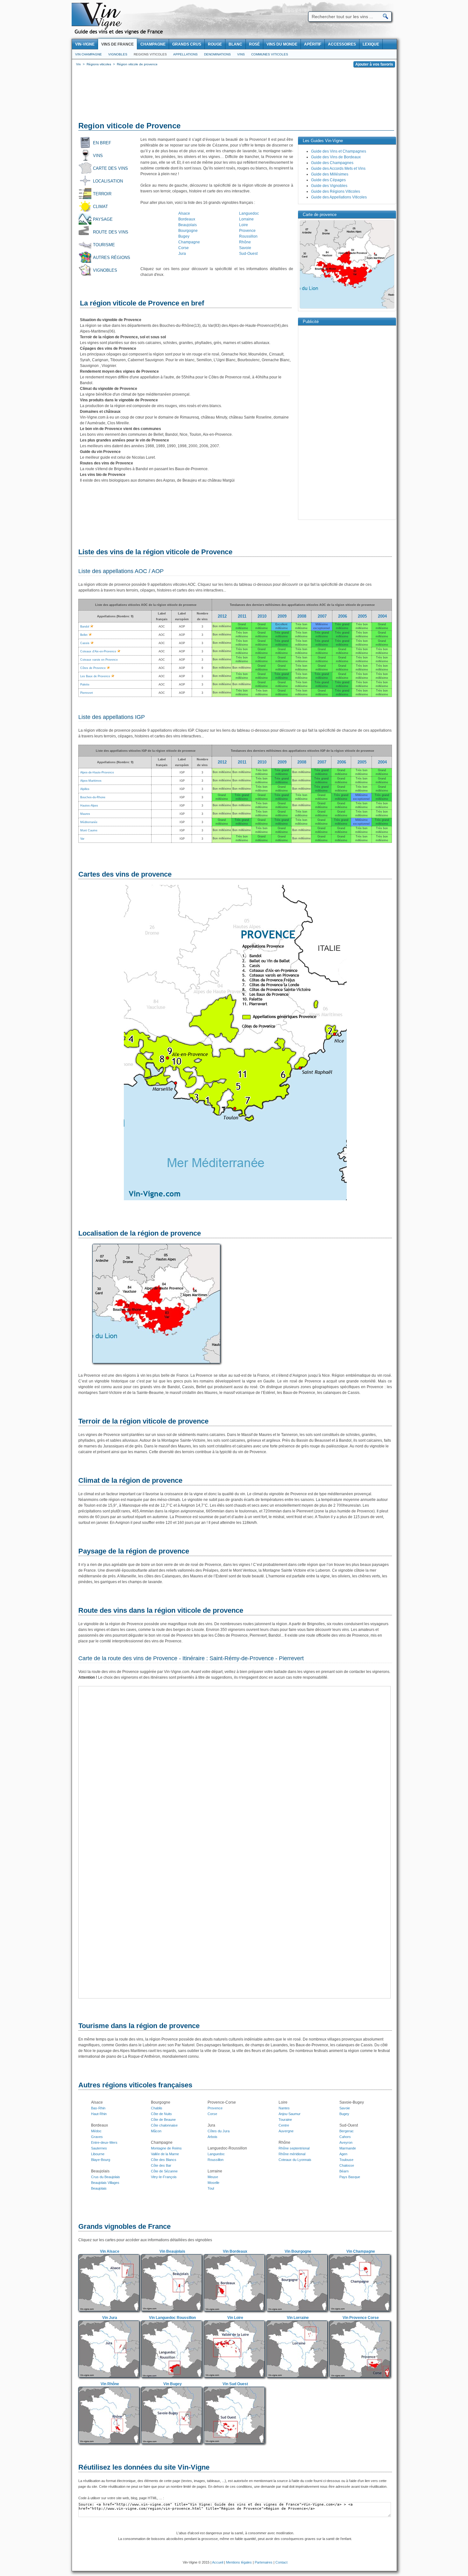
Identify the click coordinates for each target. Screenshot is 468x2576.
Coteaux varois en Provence (99, 660)
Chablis (157, 2108)
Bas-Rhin (98, 2108)
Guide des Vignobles (329, 186)
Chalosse (347, 2165)
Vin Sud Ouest (235, 2384)
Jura (182, 254)
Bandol (85, 627)
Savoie (245, 248)
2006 (343, 616)
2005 (362, 616)
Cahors (345, 2137)
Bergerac (347, 2131)
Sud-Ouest (248, 254)
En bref (102, 143)
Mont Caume (89, 830)
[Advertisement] (234, 96)
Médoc (96, 2131)
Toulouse (346, 2160)
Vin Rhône (110, 2384)
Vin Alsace (110, 2251)
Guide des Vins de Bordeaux (336, 157)
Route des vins (111, 232)
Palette (85, 685)
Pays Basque (350, 2177)
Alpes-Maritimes (91, 781)
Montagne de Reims (166, 2148)
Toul (211, 2188)
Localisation (108, 181)
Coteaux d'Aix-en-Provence (98, 651)
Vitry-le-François (164, 2177)
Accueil (218, 2562)
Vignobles (118, 54)
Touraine (285, 2120)
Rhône (245, 242)
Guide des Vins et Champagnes (339, 151)
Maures (85, 814)
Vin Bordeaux (235, 2251)
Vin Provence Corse (361, 2318)
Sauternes (99, 2148)
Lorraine (246, 219)
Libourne (98, 2154)
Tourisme (104, 245)
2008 (302, 616)
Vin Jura (110, 2318)
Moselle (213, 2183)
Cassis (85, 643)
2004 (382, 616)
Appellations (185, 54)
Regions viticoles (150, 54)
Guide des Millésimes (330, 174)
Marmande (348, 2148)
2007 (322, 616)
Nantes (284, 2108)
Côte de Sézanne (164, 2171)
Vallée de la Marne (165, 2154)
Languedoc (249, 213)
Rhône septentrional (294, 2148)
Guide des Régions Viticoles (336, 191)
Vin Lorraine (298, 2318)
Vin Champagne (89, 54)
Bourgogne (188, 231)
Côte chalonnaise (164, 2125)
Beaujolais (188, 225)
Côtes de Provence (93, 668)
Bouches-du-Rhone (93, 797)
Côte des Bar (161, 2165)
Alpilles (85, 789)
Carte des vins (110, 168)
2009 (282, 616)
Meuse (213, 2177)
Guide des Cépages (328, 180)
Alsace (184, 213)
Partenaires (264, 2562)
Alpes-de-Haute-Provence (97, 772)
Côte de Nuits (161, 2114)
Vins (241, 54)
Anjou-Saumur (290, 2114)
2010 (262, 616)
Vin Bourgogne (298, 2251)
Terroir (102, 194)
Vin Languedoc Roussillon (172, 2318)
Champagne (189, 242)
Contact (281, 2562)
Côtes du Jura (219, 2131)
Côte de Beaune (163, 2120)
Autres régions (112, 258)
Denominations (217, 54)
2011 (242, 616)
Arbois (213, 2137)
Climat (100, 207)
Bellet (84, 635)
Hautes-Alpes (89, 806)
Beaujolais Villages (105, 2183)
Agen (343, 2154)
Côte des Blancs (164, 2160)
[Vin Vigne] (120, 33)
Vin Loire (235, 2318)
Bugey (184, 236)
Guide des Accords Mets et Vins (338, 169)
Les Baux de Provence (95, 676)
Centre (284, 2125)
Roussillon (248, 236)
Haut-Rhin (99, 2114)
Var (82, 839)
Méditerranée (89, 822)
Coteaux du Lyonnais (295, 2160)
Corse (184, 248)
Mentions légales (239, 2562)
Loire (244, 225)
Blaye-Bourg (101, 2160)
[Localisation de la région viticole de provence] (156, 1364)
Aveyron (346, 2142)
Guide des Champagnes (332, 163)
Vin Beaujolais (172, 2251)
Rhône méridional (292, 2154)
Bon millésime (222, 626)
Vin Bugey (173, 2384)
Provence (247, 231)
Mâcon (156, 2131)
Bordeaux (187, 219)
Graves (97, 2137)
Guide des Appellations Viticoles (339, 197)
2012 (222, 616)
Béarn (344, 2171)
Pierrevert (87, 693)
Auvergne (286, 2131)
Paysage (103, 219)
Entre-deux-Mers (104, 2142)
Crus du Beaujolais (106, 2177)
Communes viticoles (270, 54)
